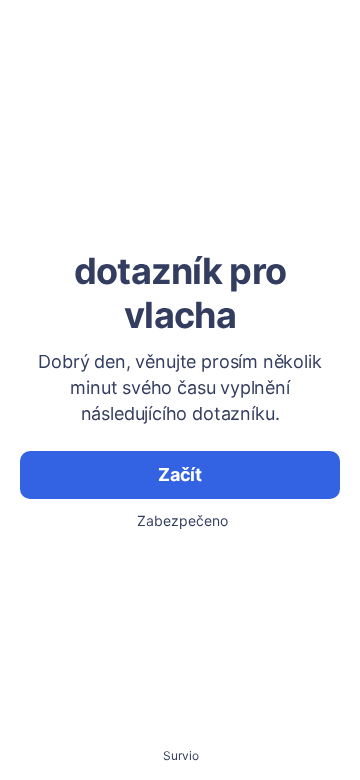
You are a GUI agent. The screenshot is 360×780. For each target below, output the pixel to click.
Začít (180, 474)
